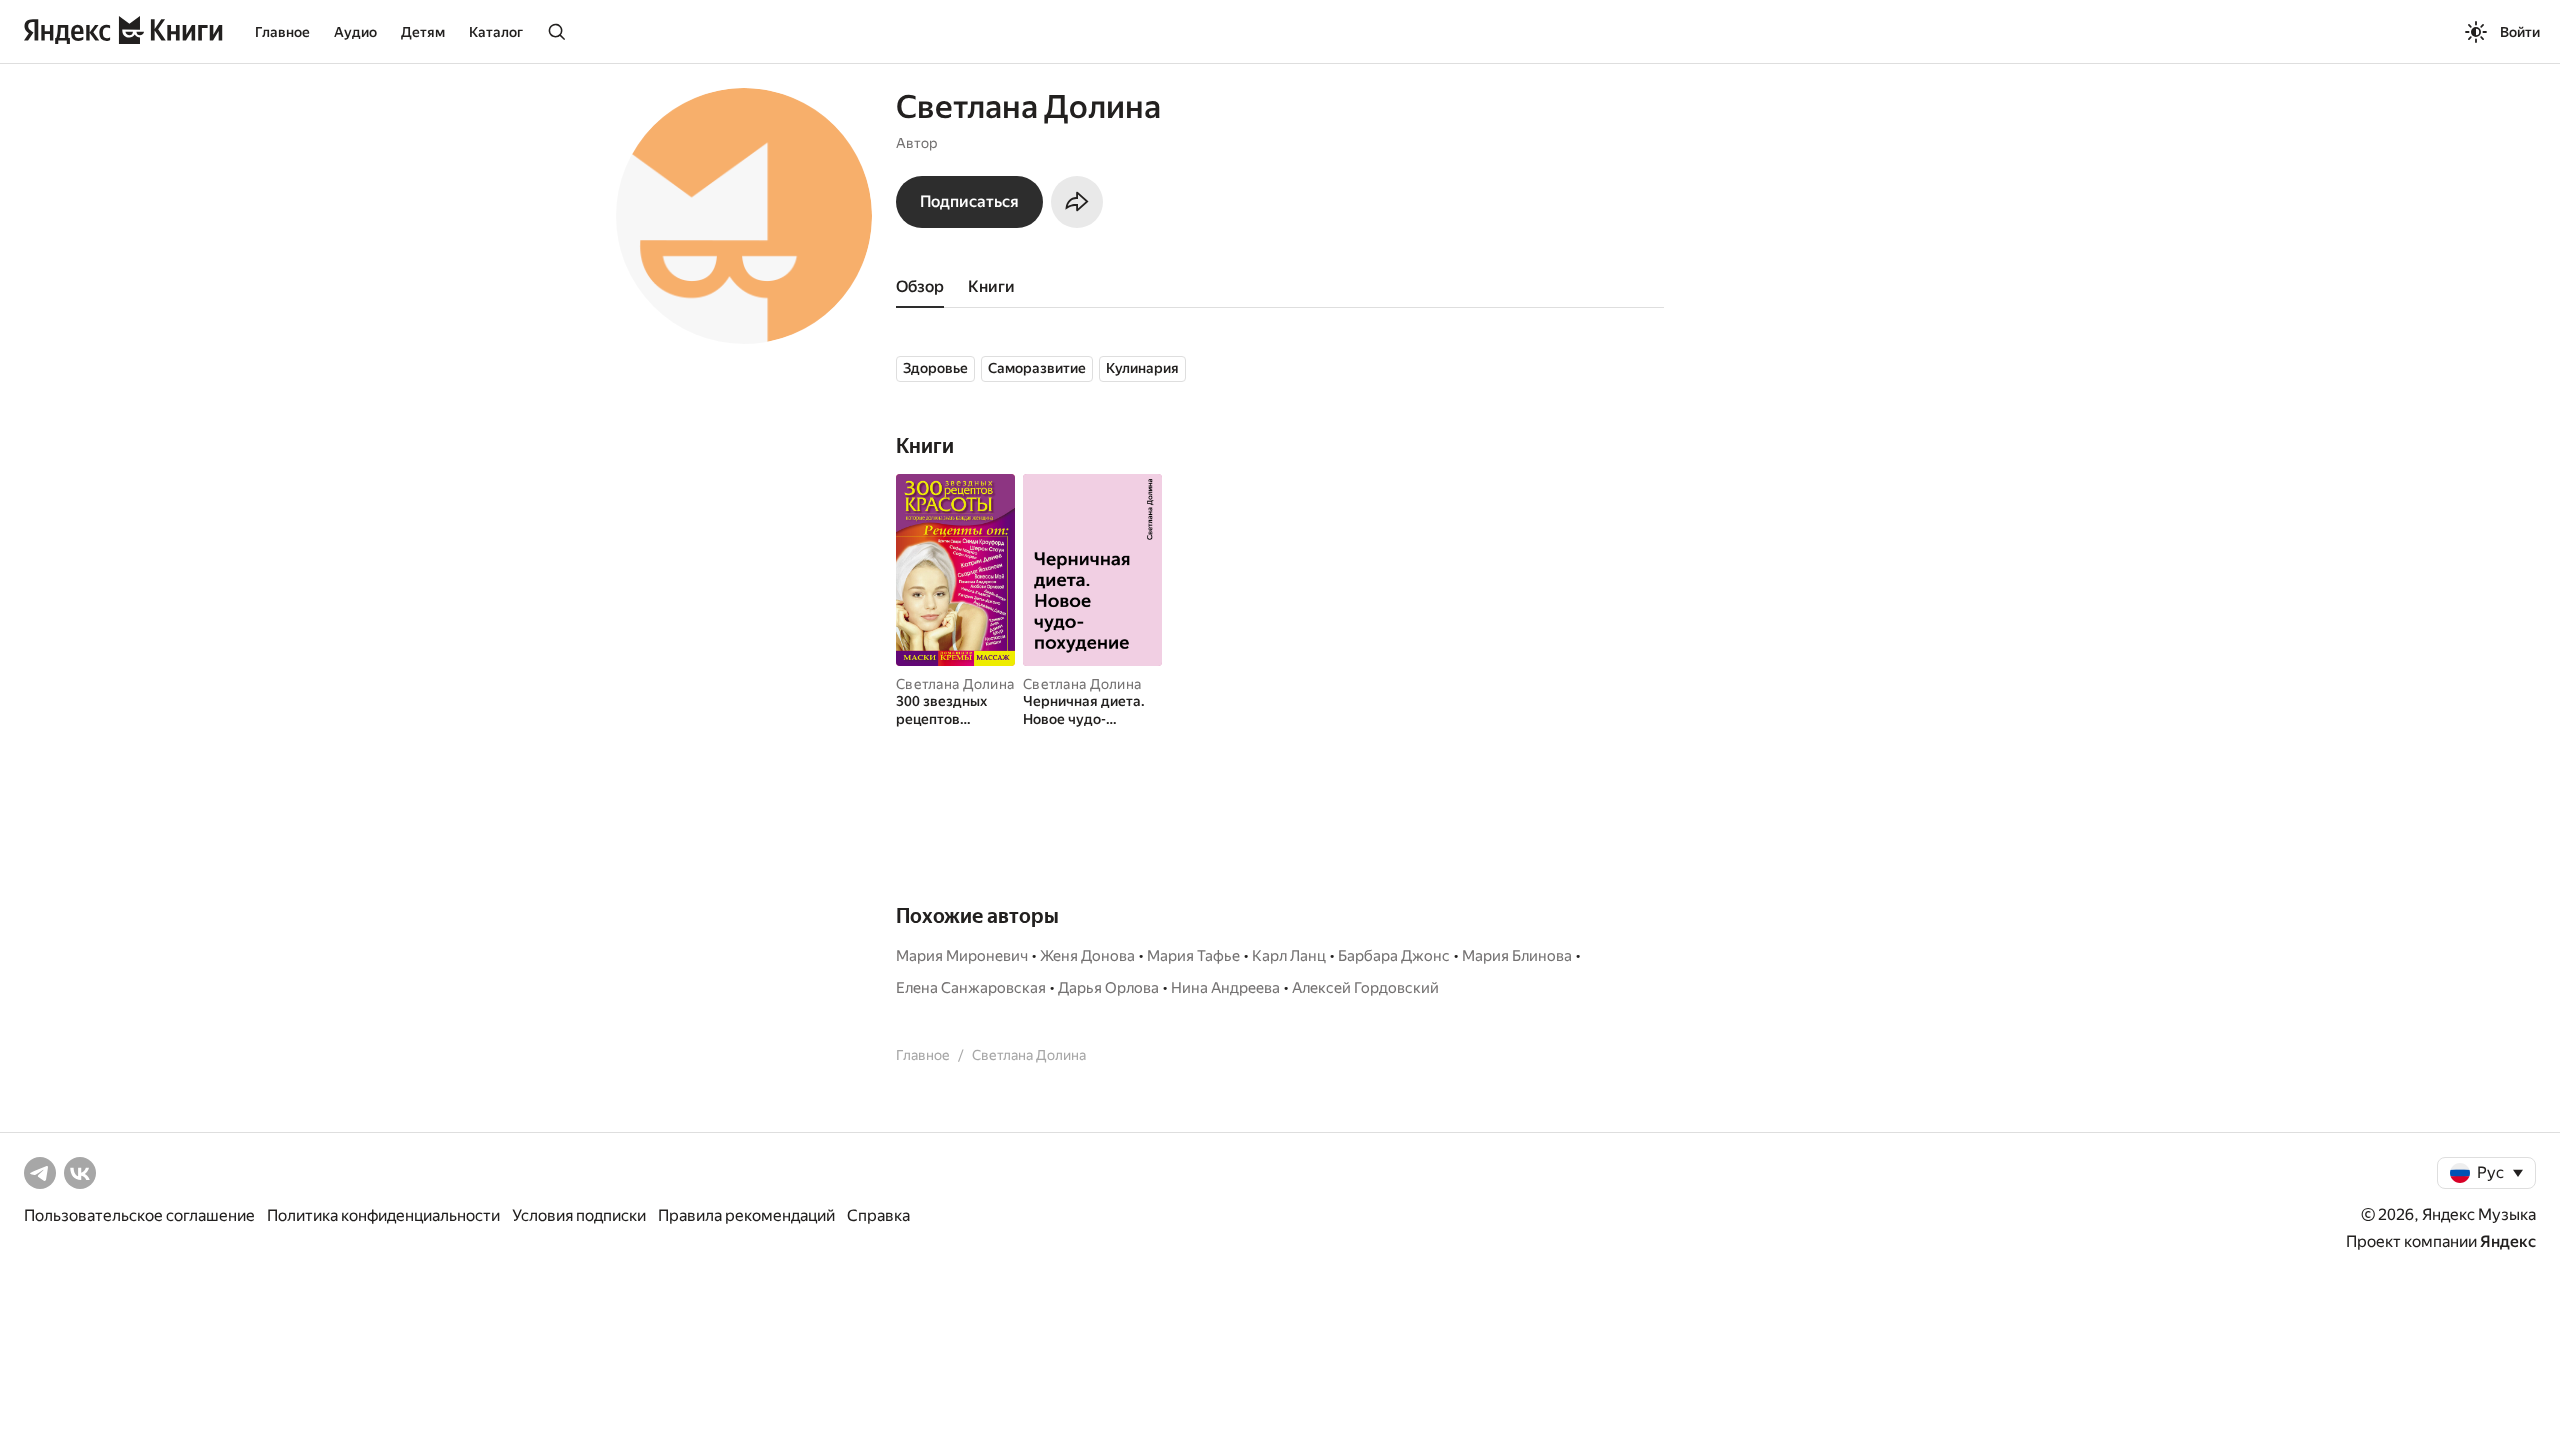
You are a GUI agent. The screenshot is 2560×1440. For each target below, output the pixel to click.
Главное (282, 32)
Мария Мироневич (962, 956)
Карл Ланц (1289, 956)
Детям (423, 32)
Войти (2520, 32)
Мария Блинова (1517, 956)
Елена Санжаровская (971, 988)
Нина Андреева (1225, 988)
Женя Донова (1087, 956)
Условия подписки (579, 1215)
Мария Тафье (1193, 956)
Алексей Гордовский (1365, 988)
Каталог (496, 32)
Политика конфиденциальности (383, 1215)
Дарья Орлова (1108, 988)
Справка (878, 1215)
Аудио (355, 32)
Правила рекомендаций (746, 1215)
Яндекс (2508, 1241)
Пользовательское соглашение (139, 1215)
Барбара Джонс (1394, 956)
